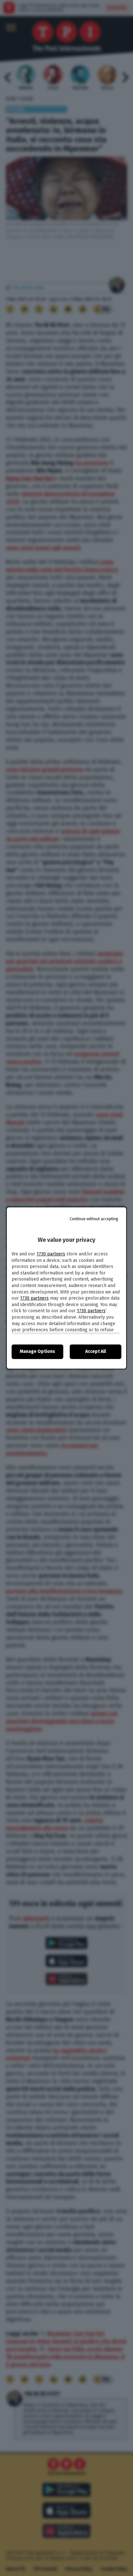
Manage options (37, 1351)
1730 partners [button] (51, 1254)
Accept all (96, 1351)
